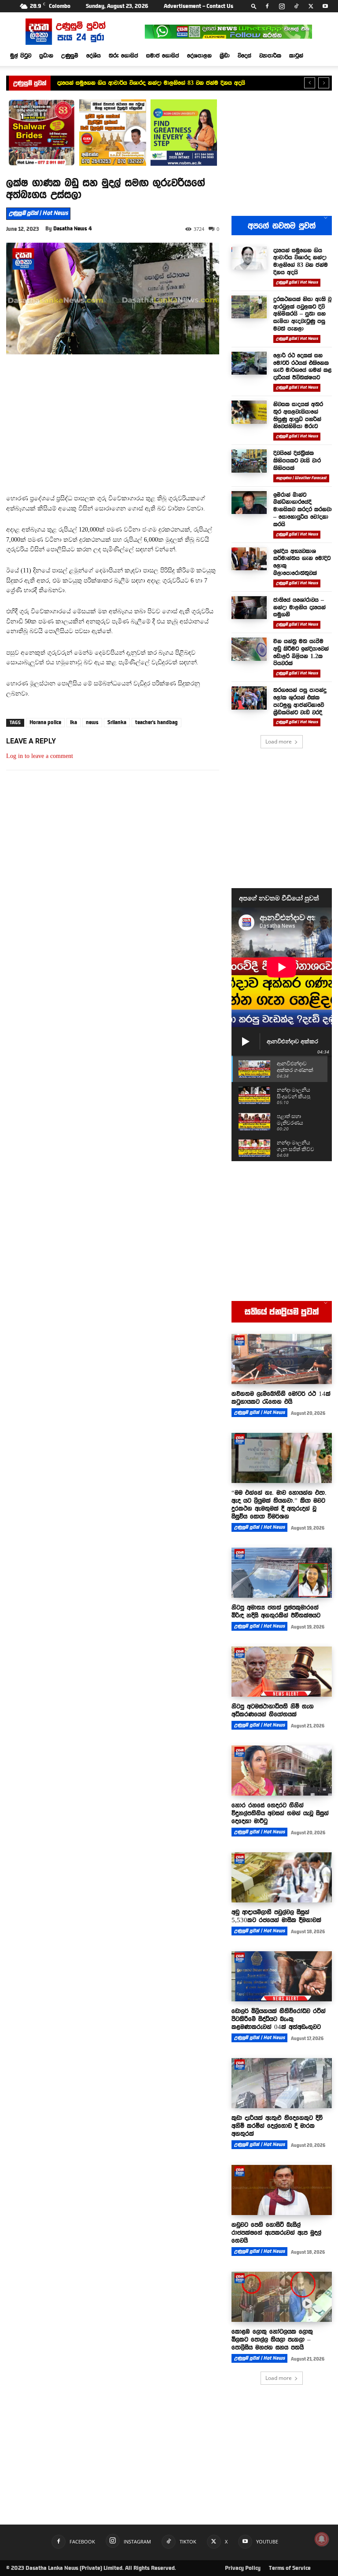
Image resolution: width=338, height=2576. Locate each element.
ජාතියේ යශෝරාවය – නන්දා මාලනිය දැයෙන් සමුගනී (299, 607)
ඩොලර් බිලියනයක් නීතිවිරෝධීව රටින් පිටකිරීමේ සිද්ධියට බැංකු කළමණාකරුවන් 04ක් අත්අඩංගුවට (279, 2019)
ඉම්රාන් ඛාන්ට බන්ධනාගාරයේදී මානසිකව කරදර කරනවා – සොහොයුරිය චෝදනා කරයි (303, 509)
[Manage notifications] (322, 2539)
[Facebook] (267, 6)
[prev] (310, 83)
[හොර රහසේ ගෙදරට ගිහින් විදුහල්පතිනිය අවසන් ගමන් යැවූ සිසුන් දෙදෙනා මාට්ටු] (282, 1771)
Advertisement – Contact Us (198, 6)
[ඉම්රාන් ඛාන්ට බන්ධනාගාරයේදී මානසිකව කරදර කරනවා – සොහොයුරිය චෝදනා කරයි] (249, 503)
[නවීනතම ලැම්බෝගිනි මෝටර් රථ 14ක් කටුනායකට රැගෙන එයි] (282, 1359)
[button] (254, 6)
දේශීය (94, 55)
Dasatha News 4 (73, 229)
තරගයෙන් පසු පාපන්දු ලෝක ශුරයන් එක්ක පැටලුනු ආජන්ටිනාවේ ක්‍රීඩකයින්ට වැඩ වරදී (300, 701)
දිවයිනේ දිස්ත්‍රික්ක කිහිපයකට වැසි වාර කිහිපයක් (297, 460)
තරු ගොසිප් (123, 55)
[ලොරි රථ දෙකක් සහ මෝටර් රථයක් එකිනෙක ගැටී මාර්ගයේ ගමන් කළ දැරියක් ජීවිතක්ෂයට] (249, 363)
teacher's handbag (156, 722)
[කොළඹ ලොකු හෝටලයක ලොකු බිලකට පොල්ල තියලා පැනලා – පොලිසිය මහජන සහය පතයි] (282, 2297)
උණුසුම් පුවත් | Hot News (38, 213)
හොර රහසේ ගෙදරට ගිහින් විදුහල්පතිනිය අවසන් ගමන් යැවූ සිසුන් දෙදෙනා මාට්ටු (280, 1813)
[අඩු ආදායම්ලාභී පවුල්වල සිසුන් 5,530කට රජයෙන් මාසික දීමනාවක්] (282, 1877)
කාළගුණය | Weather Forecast (301, 478)
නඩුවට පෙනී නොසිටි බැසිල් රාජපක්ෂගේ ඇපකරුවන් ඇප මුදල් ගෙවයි (276, 2233)
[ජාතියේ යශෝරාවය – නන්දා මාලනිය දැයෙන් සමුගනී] (249, 608)
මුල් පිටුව (21, 55)
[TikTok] (296, 6)
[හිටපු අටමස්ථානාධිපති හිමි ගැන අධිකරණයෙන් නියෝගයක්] (282, 1672)
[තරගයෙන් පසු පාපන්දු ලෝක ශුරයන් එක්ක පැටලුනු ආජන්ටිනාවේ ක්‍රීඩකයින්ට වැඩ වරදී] (249, 698)
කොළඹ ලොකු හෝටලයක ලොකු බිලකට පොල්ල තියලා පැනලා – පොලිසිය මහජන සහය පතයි (272, 2339)
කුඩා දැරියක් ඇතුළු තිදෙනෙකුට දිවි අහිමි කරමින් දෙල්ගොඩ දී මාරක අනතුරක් (277, 2126)
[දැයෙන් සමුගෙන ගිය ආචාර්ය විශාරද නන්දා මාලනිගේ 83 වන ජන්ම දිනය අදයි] (249, 258)
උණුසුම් (70, 55)
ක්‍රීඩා (225, 55)
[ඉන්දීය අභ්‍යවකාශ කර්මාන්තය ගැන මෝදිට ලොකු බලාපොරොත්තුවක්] (249, 559)
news (92, 722)
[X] (311, 6)
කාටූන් (296, 55)
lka (73, 722)
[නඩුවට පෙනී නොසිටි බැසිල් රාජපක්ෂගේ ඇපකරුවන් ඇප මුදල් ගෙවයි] (282, 2190)
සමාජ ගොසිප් (163, 55)
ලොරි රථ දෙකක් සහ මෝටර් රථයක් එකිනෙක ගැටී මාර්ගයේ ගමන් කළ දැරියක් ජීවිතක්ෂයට (303, 366)
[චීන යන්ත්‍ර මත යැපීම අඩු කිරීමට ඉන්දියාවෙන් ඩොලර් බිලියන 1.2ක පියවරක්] (249, 649)
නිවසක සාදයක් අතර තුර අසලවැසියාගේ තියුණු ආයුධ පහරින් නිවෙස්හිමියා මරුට (298, 415)
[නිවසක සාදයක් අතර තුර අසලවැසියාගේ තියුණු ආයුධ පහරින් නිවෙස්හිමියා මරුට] (249, 412)
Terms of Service (290, 2568)
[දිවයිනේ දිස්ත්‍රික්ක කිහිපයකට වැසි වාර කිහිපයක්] (249, 461)
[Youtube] (325, 6)
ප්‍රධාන (46, 55)
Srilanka (117, 722)
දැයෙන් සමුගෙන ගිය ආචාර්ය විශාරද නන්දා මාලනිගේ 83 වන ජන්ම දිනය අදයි (151, 83)
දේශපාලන (199, 55)
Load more (279, 741)
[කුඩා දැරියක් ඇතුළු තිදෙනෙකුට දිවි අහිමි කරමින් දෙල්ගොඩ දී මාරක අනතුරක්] (282, 2083)
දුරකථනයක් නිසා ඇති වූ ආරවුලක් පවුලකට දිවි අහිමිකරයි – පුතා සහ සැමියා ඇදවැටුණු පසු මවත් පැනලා (302, 314)
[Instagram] (282, 6)
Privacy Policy (243, 2568)
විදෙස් (244, 55)
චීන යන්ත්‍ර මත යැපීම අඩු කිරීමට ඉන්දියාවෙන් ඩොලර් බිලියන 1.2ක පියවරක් (301, 652)
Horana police (45, 722)
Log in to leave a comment (40, 756)
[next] (324, 83)
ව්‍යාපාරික (270, 55)
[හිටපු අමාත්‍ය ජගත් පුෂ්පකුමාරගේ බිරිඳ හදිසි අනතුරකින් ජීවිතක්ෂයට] (282, 1573)
